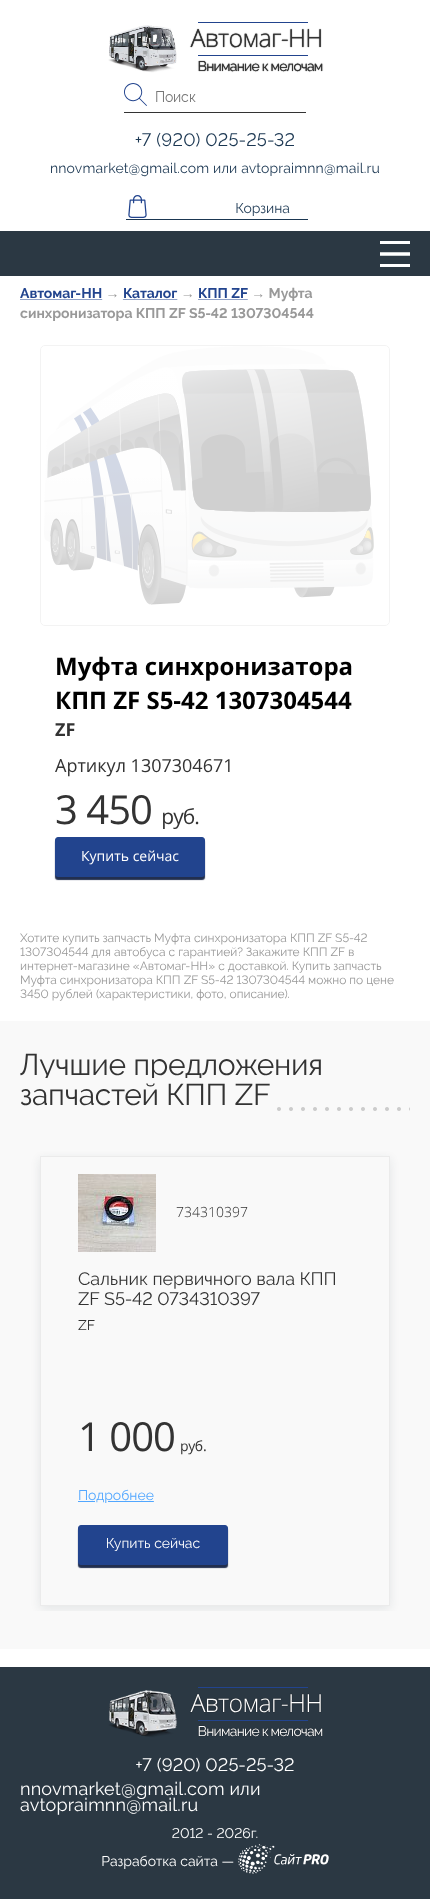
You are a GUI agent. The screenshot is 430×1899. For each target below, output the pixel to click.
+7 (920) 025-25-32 (215, 1765)
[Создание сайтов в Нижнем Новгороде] (283, 1862)
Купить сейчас (130, 856)
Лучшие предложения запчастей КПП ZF (171, 1080)
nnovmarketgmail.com (122, 1789)
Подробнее (116, 1496)
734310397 (212, 1213)
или (140, 1798)
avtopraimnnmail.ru (109, 1805)
